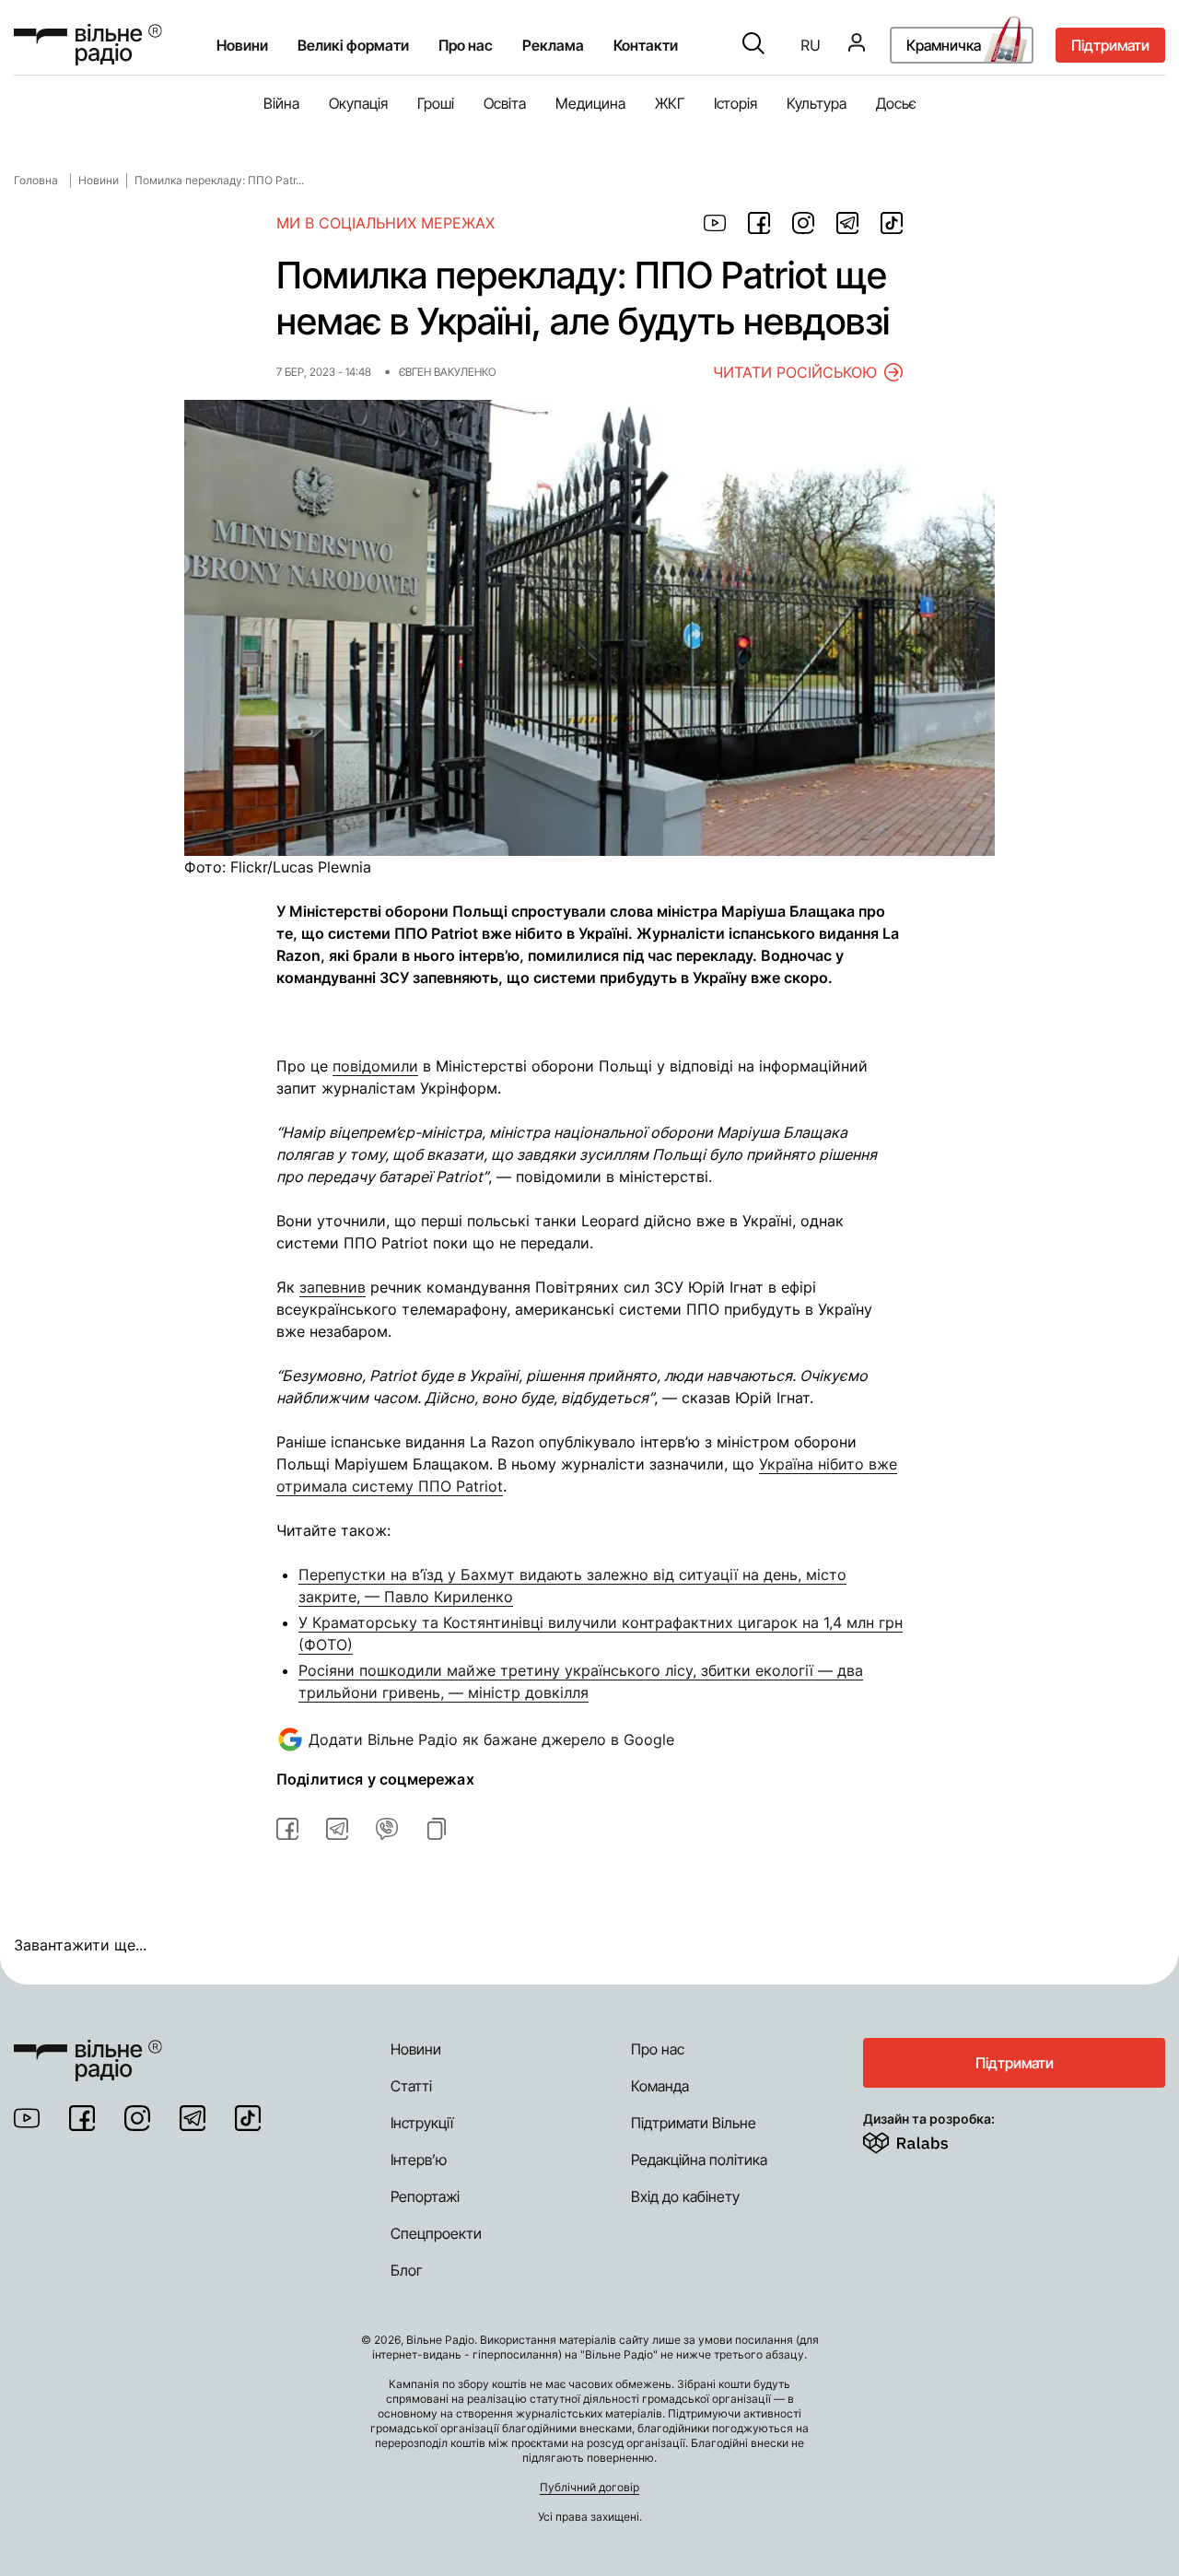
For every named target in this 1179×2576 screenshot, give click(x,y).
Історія (735, 103)
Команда (660, 2086)
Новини (242, 45)
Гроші (436, 103)
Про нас (658, 2049)
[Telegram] (193, 2118)
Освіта (505, 103)
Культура (817, 103)
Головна (36, 180)
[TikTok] (248, 2118)
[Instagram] (137, 2118)
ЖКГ (670, 103)
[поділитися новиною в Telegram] (847, 223)
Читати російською (795, 372)
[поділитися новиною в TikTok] (892, 223)
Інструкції (422, 2123)
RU (811, 45)
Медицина (590, 103)
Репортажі (425, 2196)
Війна (281, 103)
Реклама (553, 45)
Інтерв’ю (419, 2160)
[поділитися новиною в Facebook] (759, 223)
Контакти (646, 45)
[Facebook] (82, 2118)
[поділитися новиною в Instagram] (803, 223)
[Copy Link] (437, 1829)
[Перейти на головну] (88, 45)
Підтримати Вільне (694, 2123)
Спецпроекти (436, 2233)
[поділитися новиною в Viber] (387, 1829)
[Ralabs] (928, 2139)
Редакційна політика (699, 2160)
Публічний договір (589, 2487)
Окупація (358, 103)
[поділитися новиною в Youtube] (715, 223)
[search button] (753, 45)
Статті (411, 2086)
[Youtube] (27, 2118)
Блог (407, 2270)
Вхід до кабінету (685, 2196)
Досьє (896, 103)
